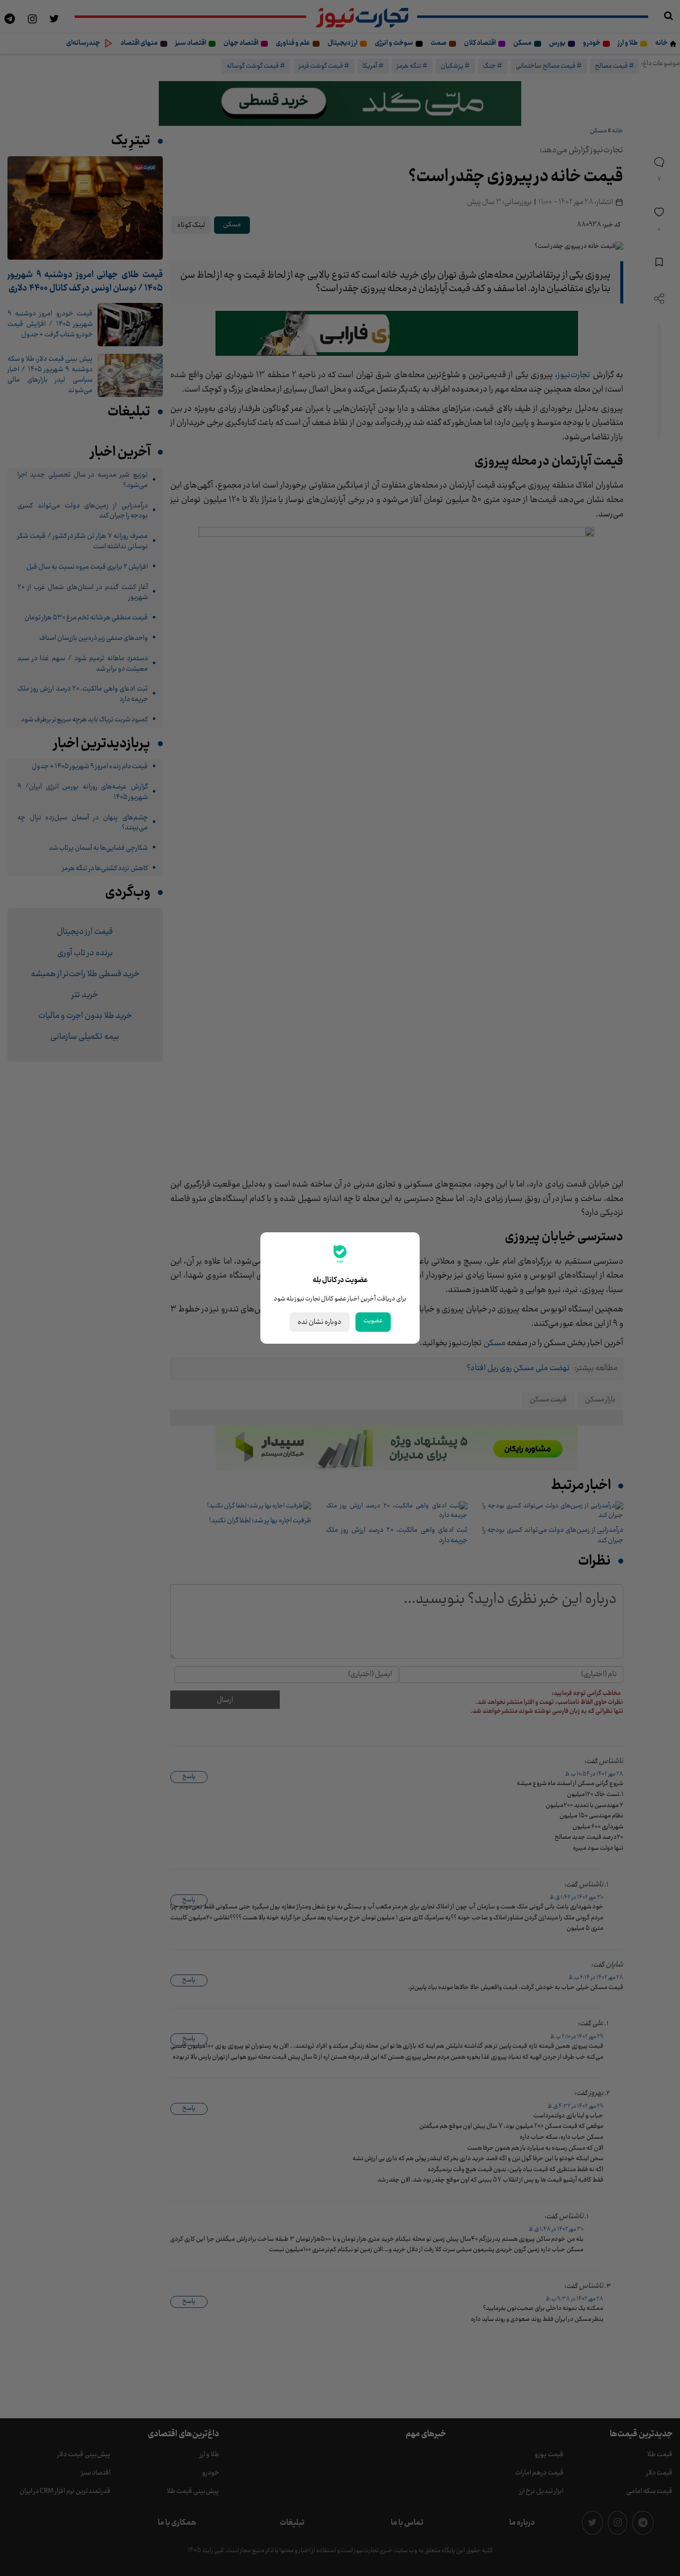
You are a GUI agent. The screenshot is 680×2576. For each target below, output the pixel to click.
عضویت (373, 1321)
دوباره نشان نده (320, 1322)
